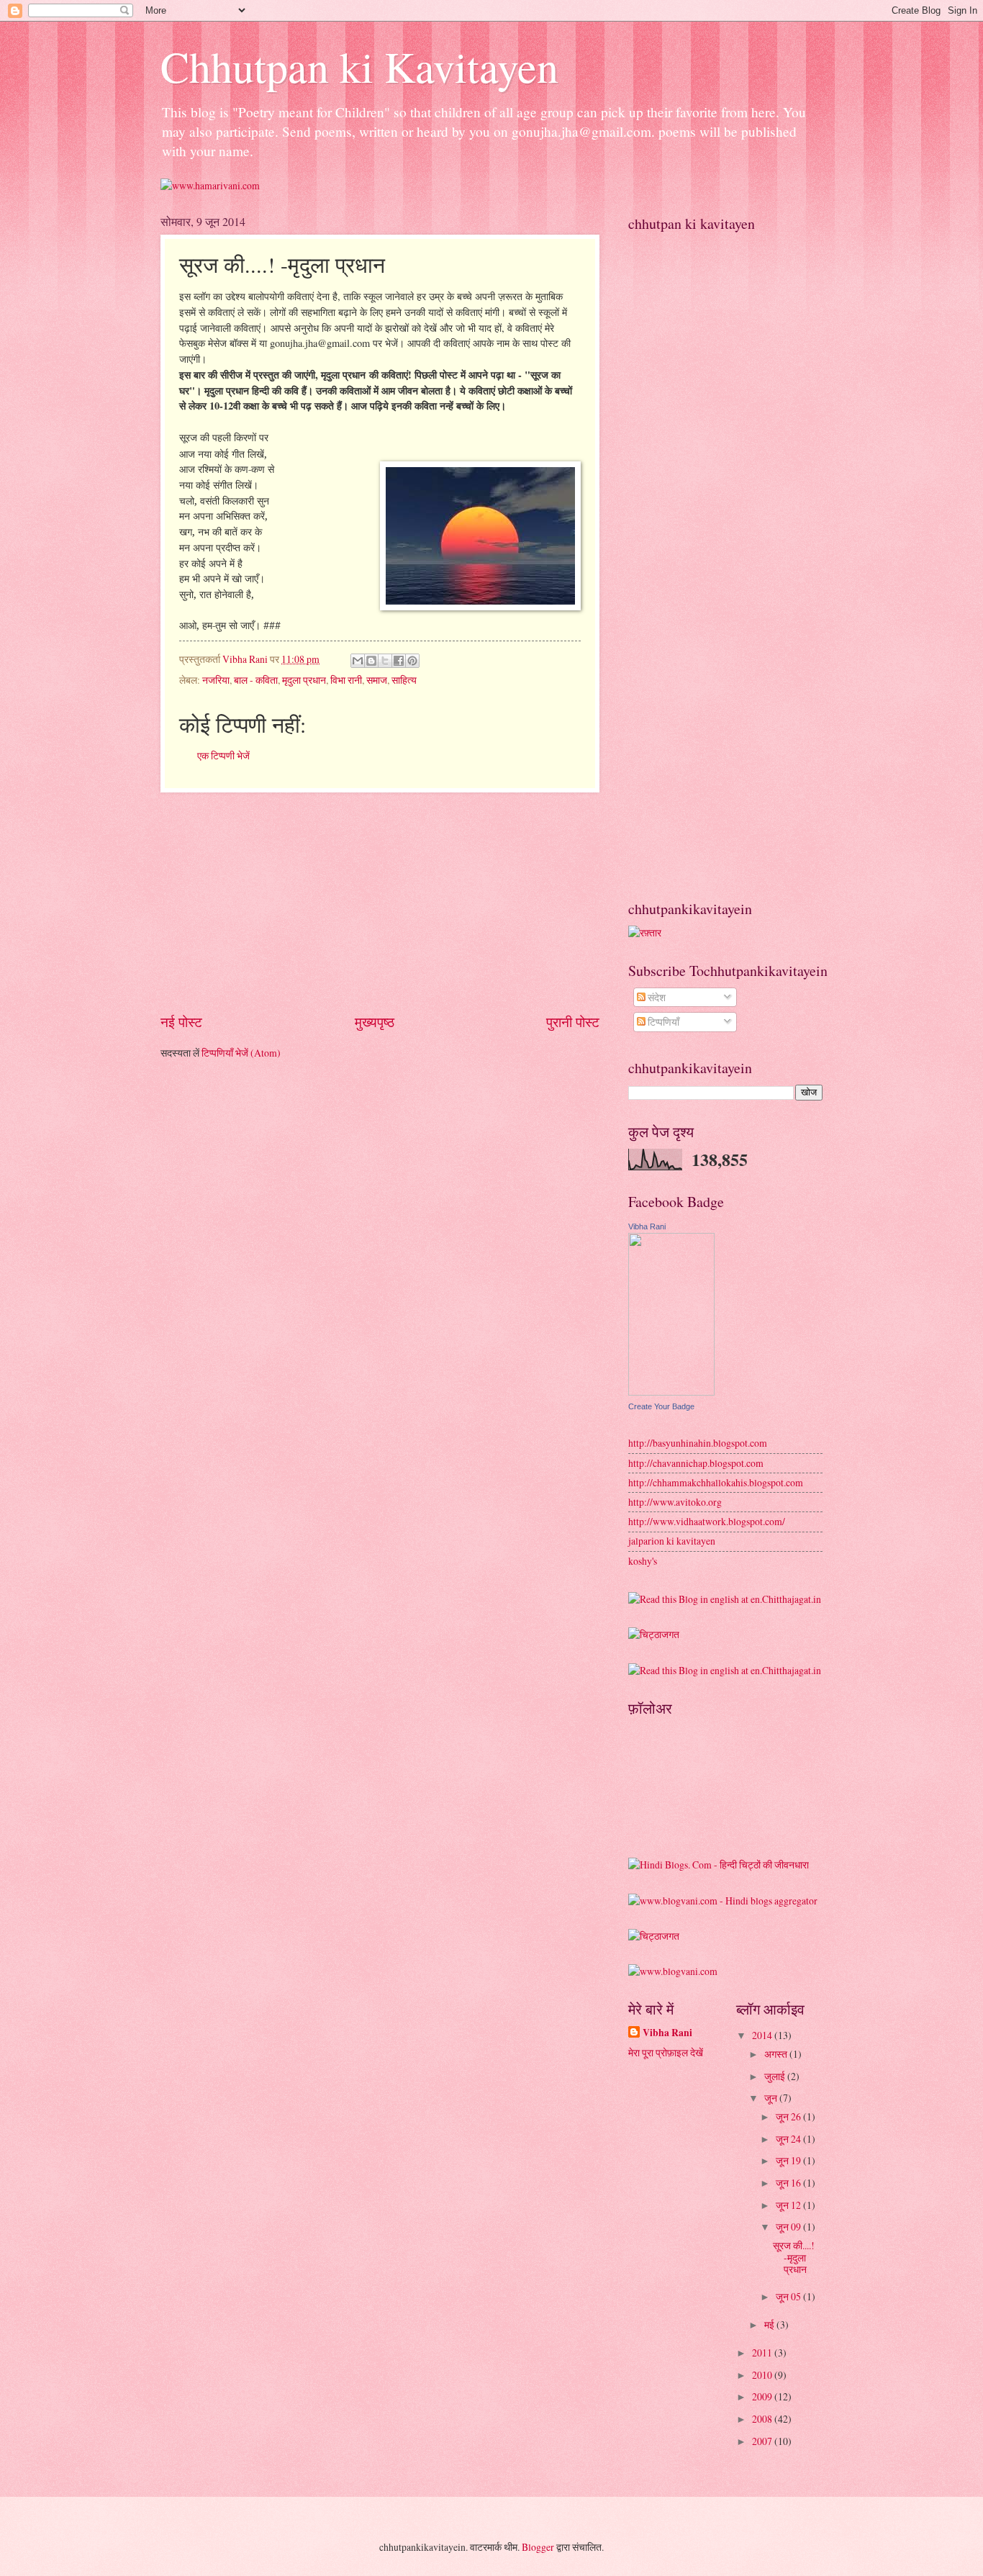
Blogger (538, 2547)
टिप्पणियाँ (662, 1022)
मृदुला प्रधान (304, 680)
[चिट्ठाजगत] (654, 1634)
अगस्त (777, 2054)
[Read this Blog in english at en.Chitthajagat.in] (725, 1599)
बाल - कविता (256, 680)
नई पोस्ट (181, 1022)
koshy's (643, 1561)
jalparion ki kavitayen (672, 1541)
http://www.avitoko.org (675, 1502)
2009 (763, 2396)
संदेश (656, 997)
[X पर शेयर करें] (385, 661)
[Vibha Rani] (671, 1392)
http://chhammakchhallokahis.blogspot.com (716, 1482)
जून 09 (789, 2227)
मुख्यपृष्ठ (375, 1022)
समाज (377, 680)
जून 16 (789, 2183)
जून (772, 2098)
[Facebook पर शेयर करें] (399, 661)
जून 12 (789, 2205)
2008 (763, 2419)
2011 (763, 2353)
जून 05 (789, 2296)
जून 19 (789, 2160)
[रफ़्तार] (645, 932)
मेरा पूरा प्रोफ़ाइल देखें (666, 2052)
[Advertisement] (380, 903)
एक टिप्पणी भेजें (223, 755)
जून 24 (789, 2139)
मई (770, 2324)
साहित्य (404, 680)
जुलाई (776, 2076)
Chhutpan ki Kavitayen (359, 66)
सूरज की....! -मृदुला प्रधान (794, 2257)
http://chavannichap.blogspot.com (696, 1463)
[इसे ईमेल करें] (358, 661)
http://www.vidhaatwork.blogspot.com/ (707, 1521)
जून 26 (789, 2116)
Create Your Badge (661, 1406)
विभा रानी (346, 680)
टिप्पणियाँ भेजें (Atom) (241, 1053)
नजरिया (216, 680)
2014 (763, 2035)
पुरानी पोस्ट (573, 1022)
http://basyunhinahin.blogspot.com (698, 1443)
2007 (763, 2441)
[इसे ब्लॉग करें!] (371, 661)
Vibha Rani (647, 1226)
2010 (763, 2375)
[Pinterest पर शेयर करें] (412, 661)
